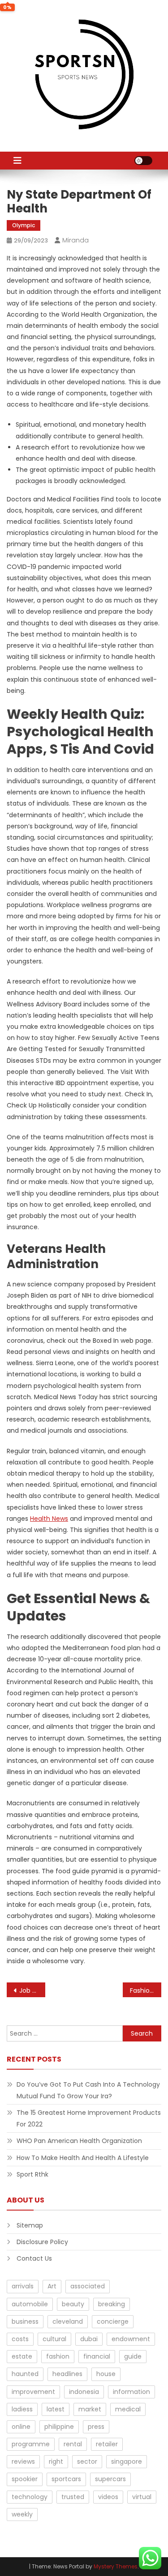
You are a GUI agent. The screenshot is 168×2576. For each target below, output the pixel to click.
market (90, 2409)
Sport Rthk (32, 2174)
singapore (127, 2461)
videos (108, 2497)
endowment (131, 2339)
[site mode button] (143, 161)
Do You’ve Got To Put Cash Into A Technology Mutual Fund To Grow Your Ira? (88, 2090)
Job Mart (32, 1990)
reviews (23, 2461)
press (96, 2427)
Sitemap (30, 2225)
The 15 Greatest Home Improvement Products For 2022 (89, 2118)
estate (22, 2356)
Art (52, 2286)
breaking (112, 2304)
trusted (73, 2497)
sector (87, 2461)
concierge (113, 2321)
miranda (75, 240)
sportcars (66, 2479)
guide (133, 2356)
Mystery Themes (116, 2566)
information (131, 2392)
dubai (89, 2339)
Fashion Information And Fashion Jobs (146, 1990)
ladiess (22, 2409)
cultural (54, 2339)
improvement (33, 2392)
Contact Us (34, 2258)
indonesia (84, 2392)
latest (56, 2409)
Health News (49, 1519)
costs (20, 2339)
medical (128, 2409)
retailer (107, 2444)
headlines (67, 2374)
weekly (22, 2514)
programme (31, 2444)
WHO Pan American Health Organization (79, 2141)
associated (88, 2286)
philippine (59, 2427)
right (56, 2461)
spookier (25, 2479)
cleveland (68, 2321)
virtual (142, 2497)
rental (73, 2444)
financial (97, 2356)
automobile (30, 2304)
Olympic (24, 225)
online (21, 2427)
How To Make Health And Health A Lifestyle (83, 2158)
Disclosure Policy (42, 2242)
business (25, 2321)
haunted (25, 2374)
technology (30, 2497)
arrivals (23, 2286)
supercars (110, 2479)
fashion (58, 2356)
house (106, 2374)
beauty (73, 2304)
